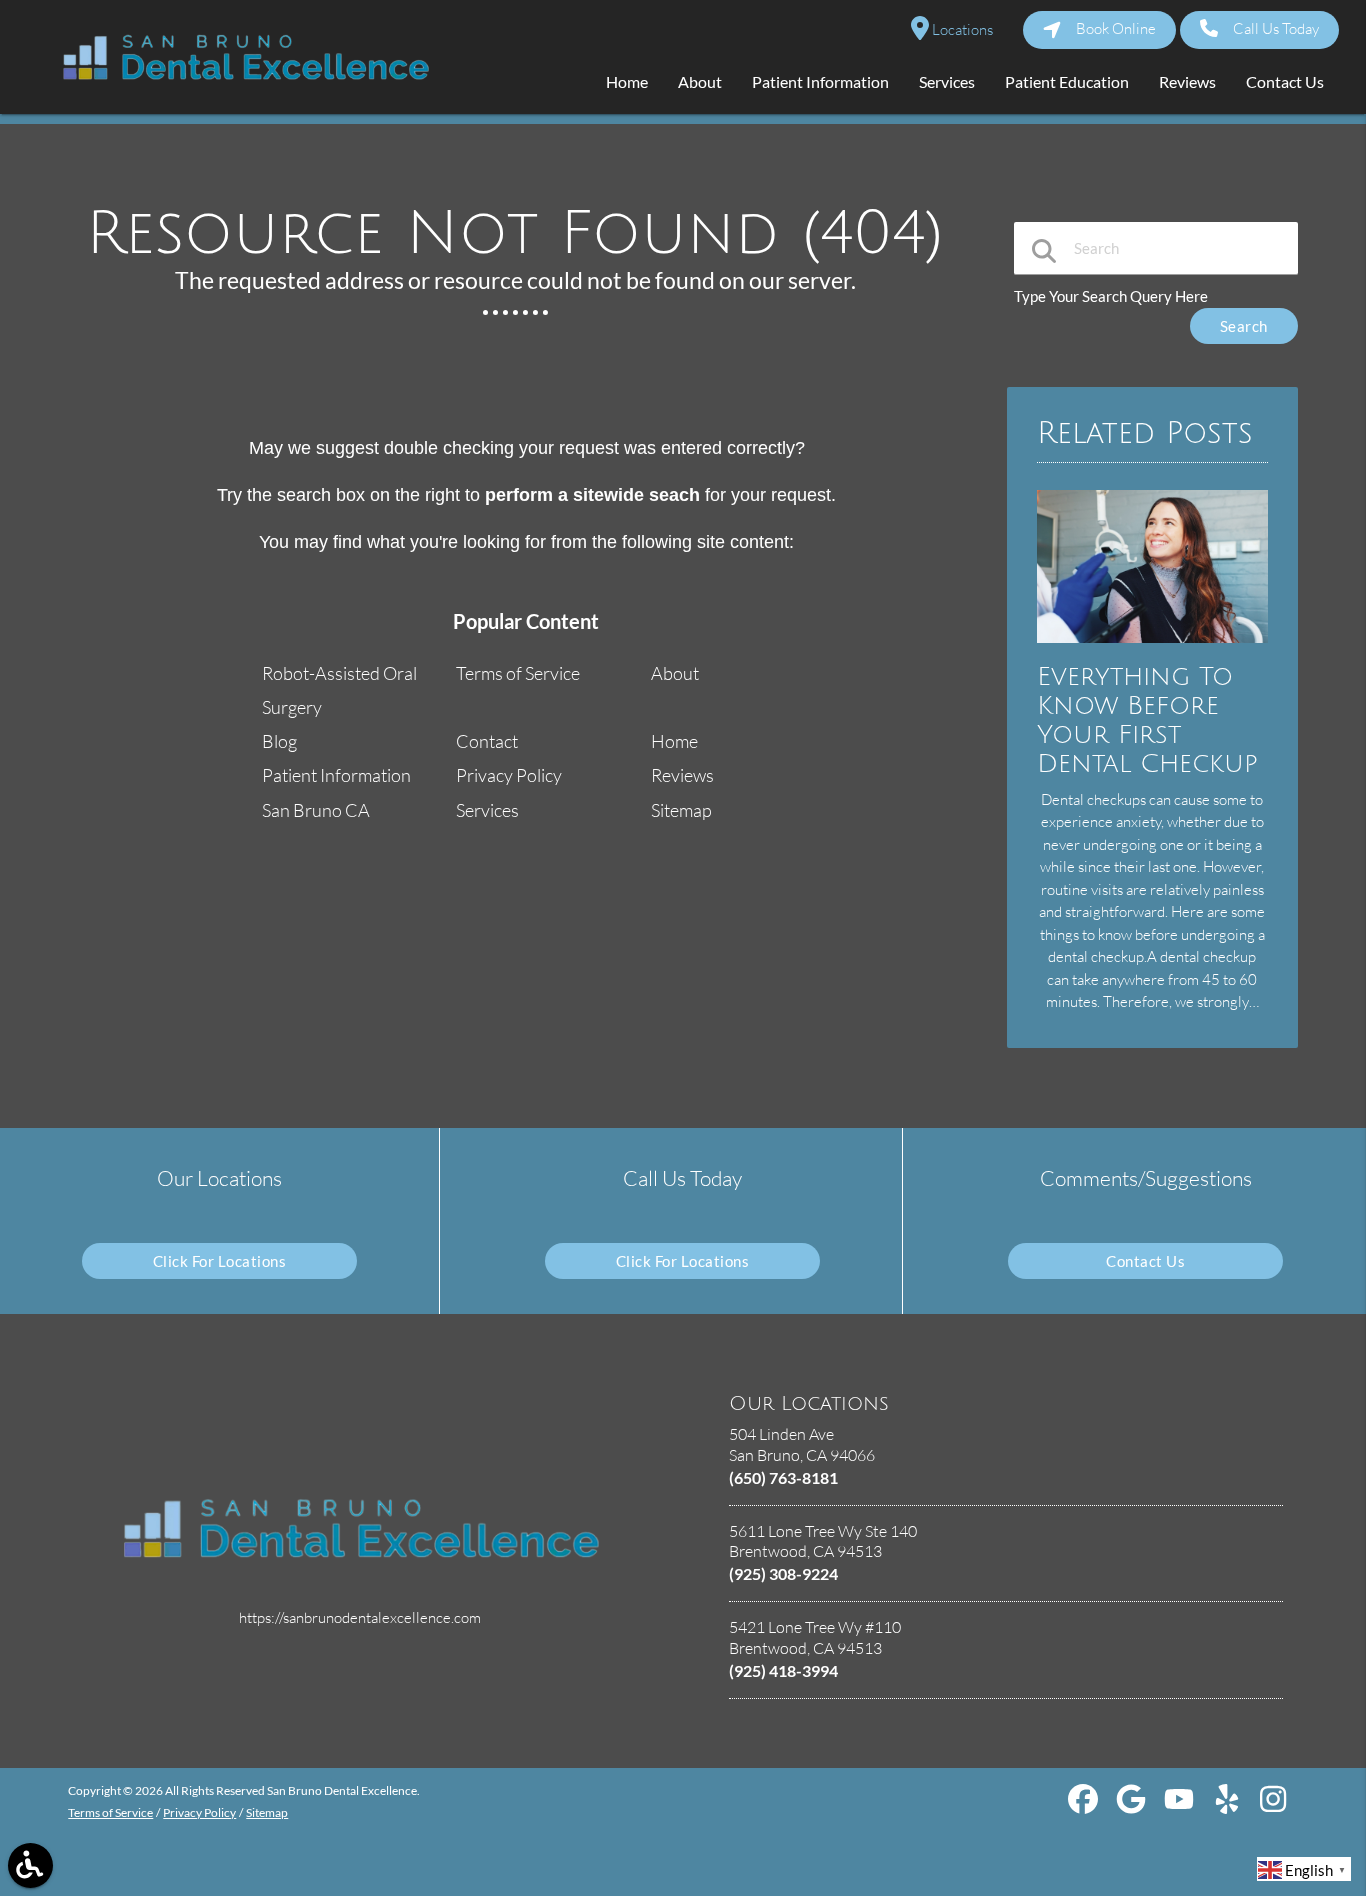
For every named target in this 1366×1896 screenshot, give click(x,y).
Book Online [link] (1116, 28)
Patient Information (336, 775)
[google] (1132, 1806)
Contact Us (1145, 1261)
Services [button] (947, 81)
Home (674, 741)
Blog (279, 741)
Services (487, 810)
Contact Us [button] (1285, 81)
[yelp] (1228, 1806)
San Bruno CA (316, 810)
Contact (487, 741)
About (675, 673)
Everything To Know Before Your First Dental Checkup (1147, 720)
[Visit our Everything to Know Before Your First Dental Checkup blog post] (1152, 647)
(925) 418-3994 (783, 1670)
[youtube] (1180, 1806)
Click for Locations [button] (220, 1261)
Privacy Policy (509, 775)
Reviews (682, 775)
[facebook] (1084, 1806)
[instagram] (1275, 1806)
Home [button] (627, 81)
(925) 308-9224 (783, 1573)
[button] (30, 1865)
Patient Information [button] (820, 81)
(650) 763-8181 (783, 1477)
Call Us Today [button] (1276, 28)
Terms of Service (518, 673)
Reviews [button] (1187, 81)
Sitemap (681, 810)
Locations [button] (961, 29)
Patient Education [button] (1067, 81)
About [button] (700, 81)
